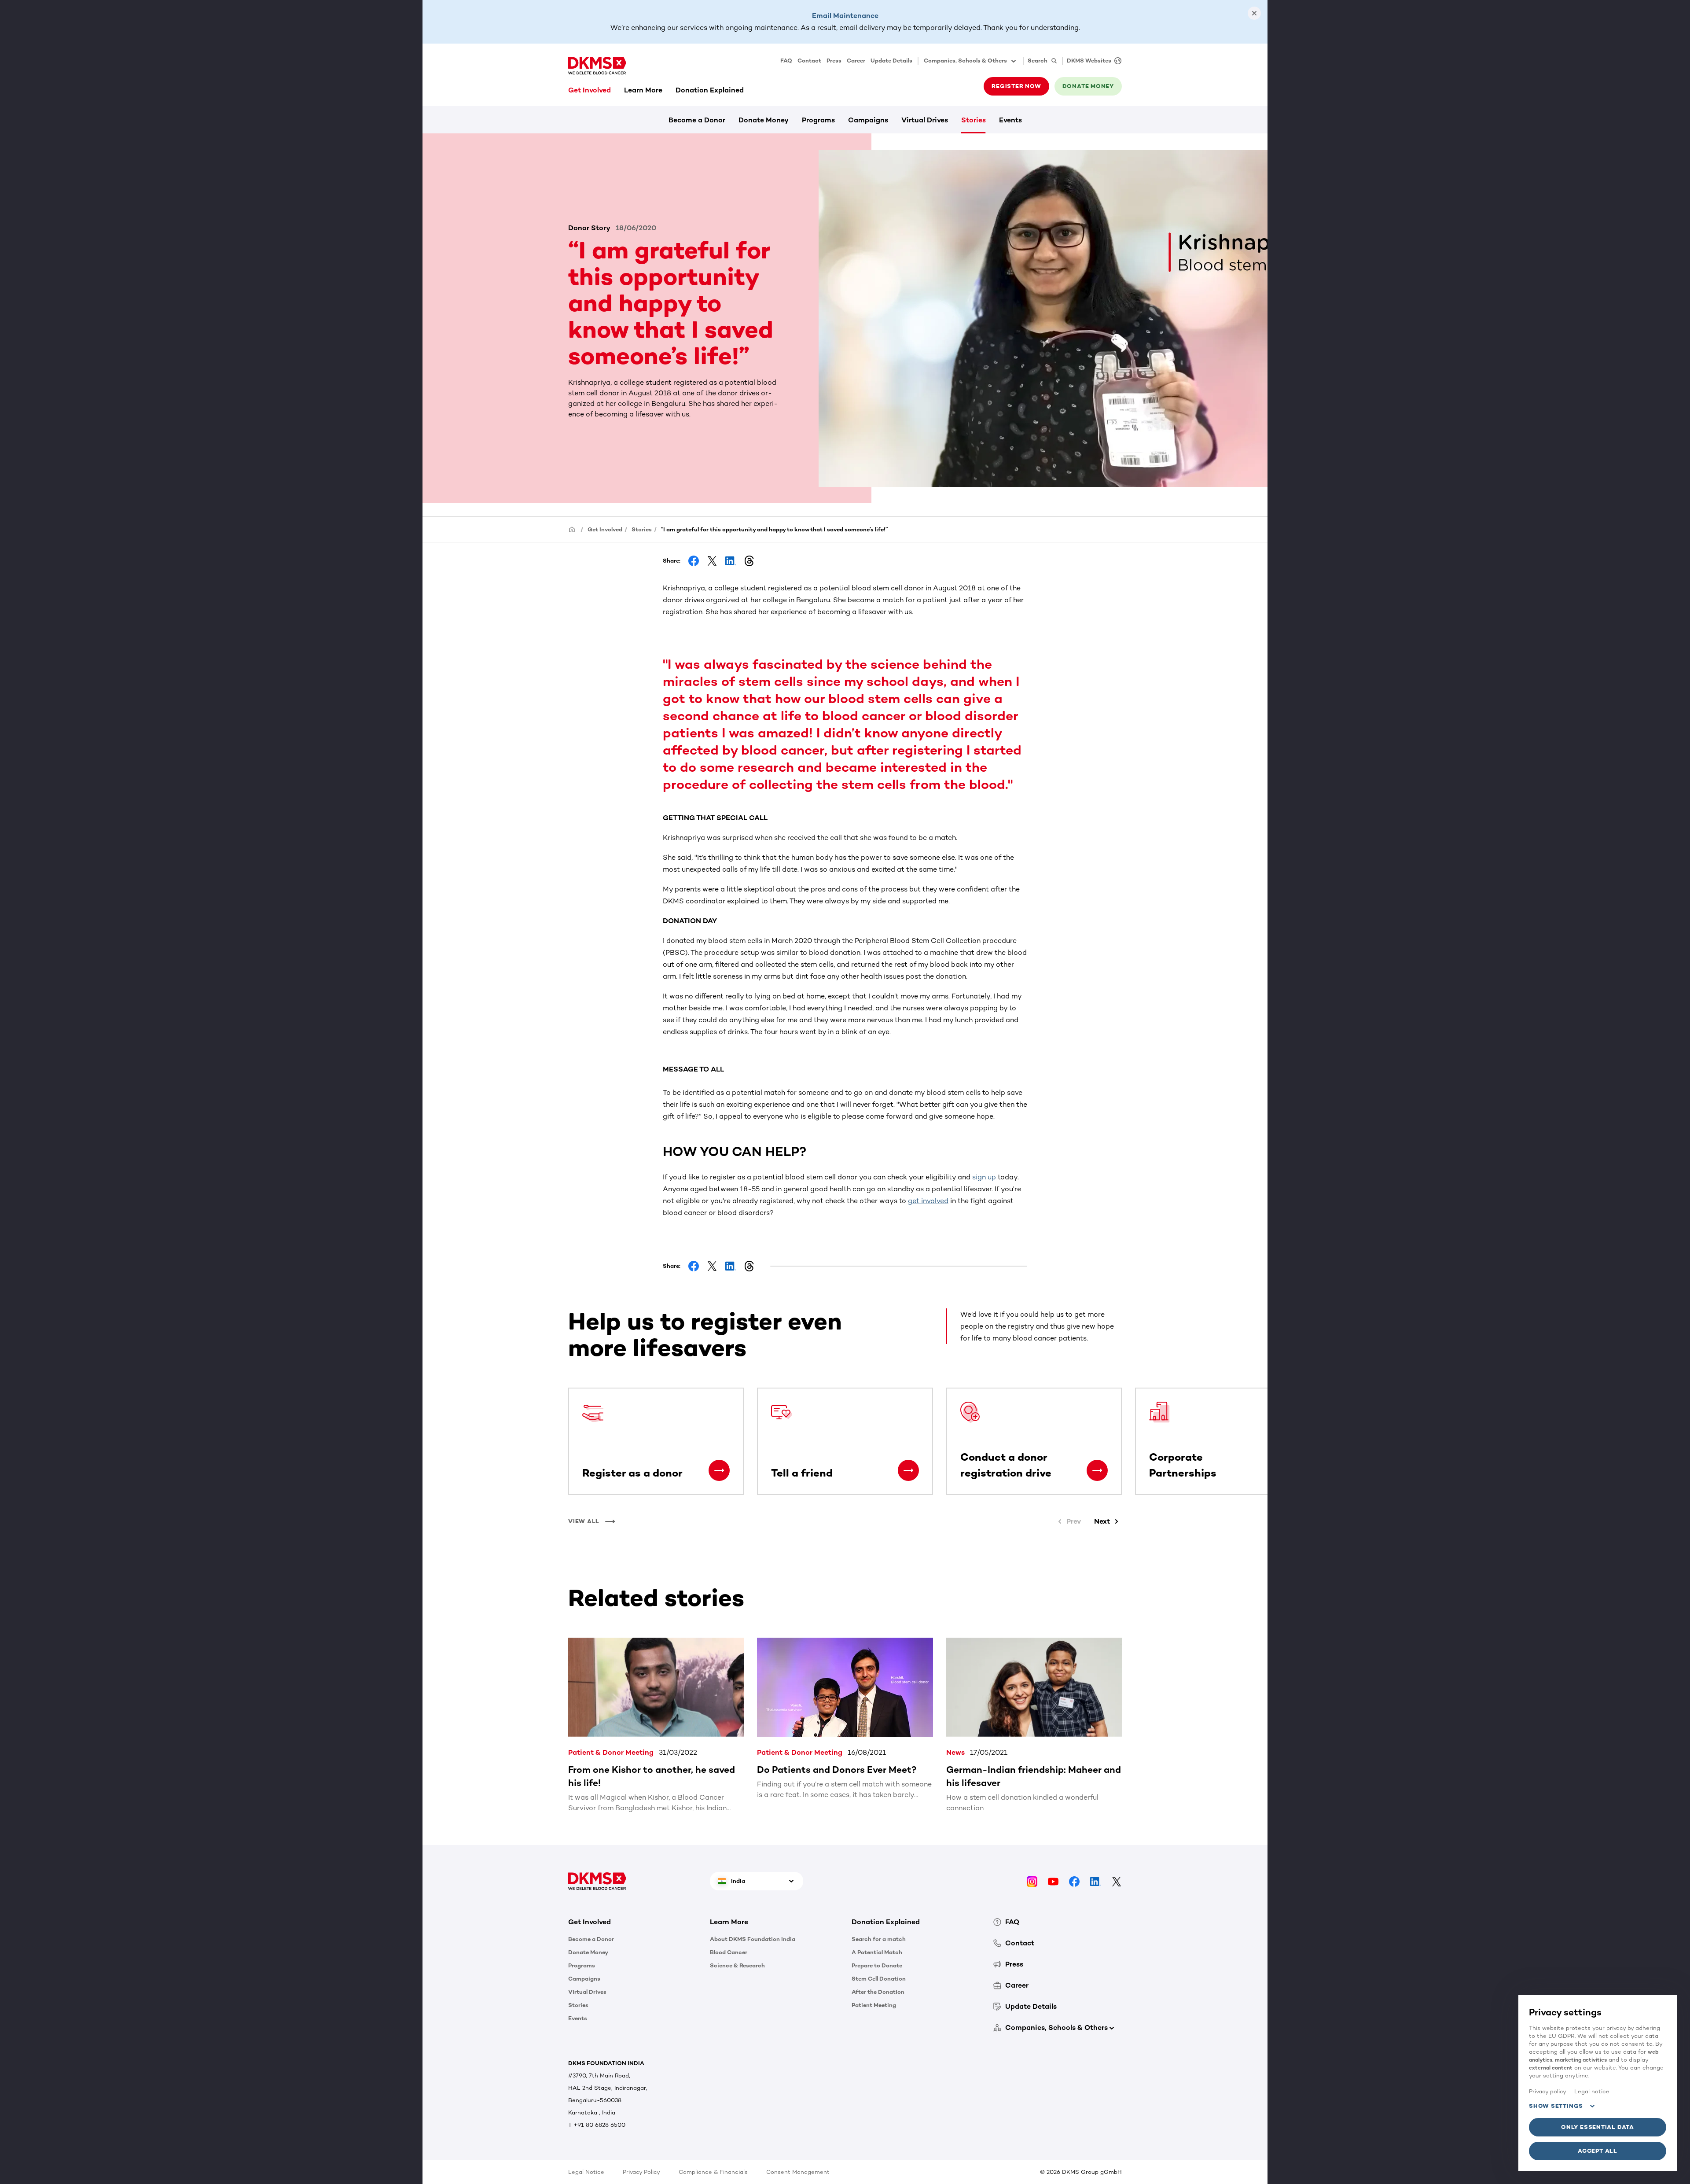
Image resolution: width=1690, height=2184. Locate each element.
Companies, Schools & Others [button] (965, 61)
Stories (974, 120)
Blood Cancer (729, 1952)
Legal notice (1592, 2091)
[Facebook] (1074, 1881)
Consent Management (798, 2172)
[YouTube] (1053, 1881)
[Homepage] (572, 529)
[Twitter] (1117, 1881)
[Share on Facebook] (694, 561)
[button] (719, 1470)
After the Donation (878, 1992)
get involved (928, 1201)
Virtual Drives (925, 120)
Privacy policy (1548, 2091)
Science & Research (737, 1965)
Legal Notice (586, 2172)
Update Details (891, 61)
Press (834, 61)
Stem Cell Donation (879, 1979)
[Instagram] (1032, 1881)
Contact (809, 61)
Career (856, 61)
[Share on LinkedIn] (731, 561)
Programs (818, 120)
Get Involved (590, 90)
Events (1010, 120)
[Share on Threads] (749, 561)
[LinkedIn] (1095, 1881)
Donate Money (764, 120)
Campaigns (868, 120)
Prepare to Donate (877, 1965)
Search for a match (879, 1939)
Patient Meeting (874, 2005)
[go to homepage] (597, 66)
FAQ (786, 61)
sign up (984, 1177)
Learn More (643, 90)
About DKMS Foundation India (753, 1939)
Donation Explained (710, 90)
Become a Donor (697, 120)
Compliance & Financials (713, 2172)
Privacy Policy (641, 2172)
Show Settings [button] (1556, 2106)
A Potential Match (877, 1952)
